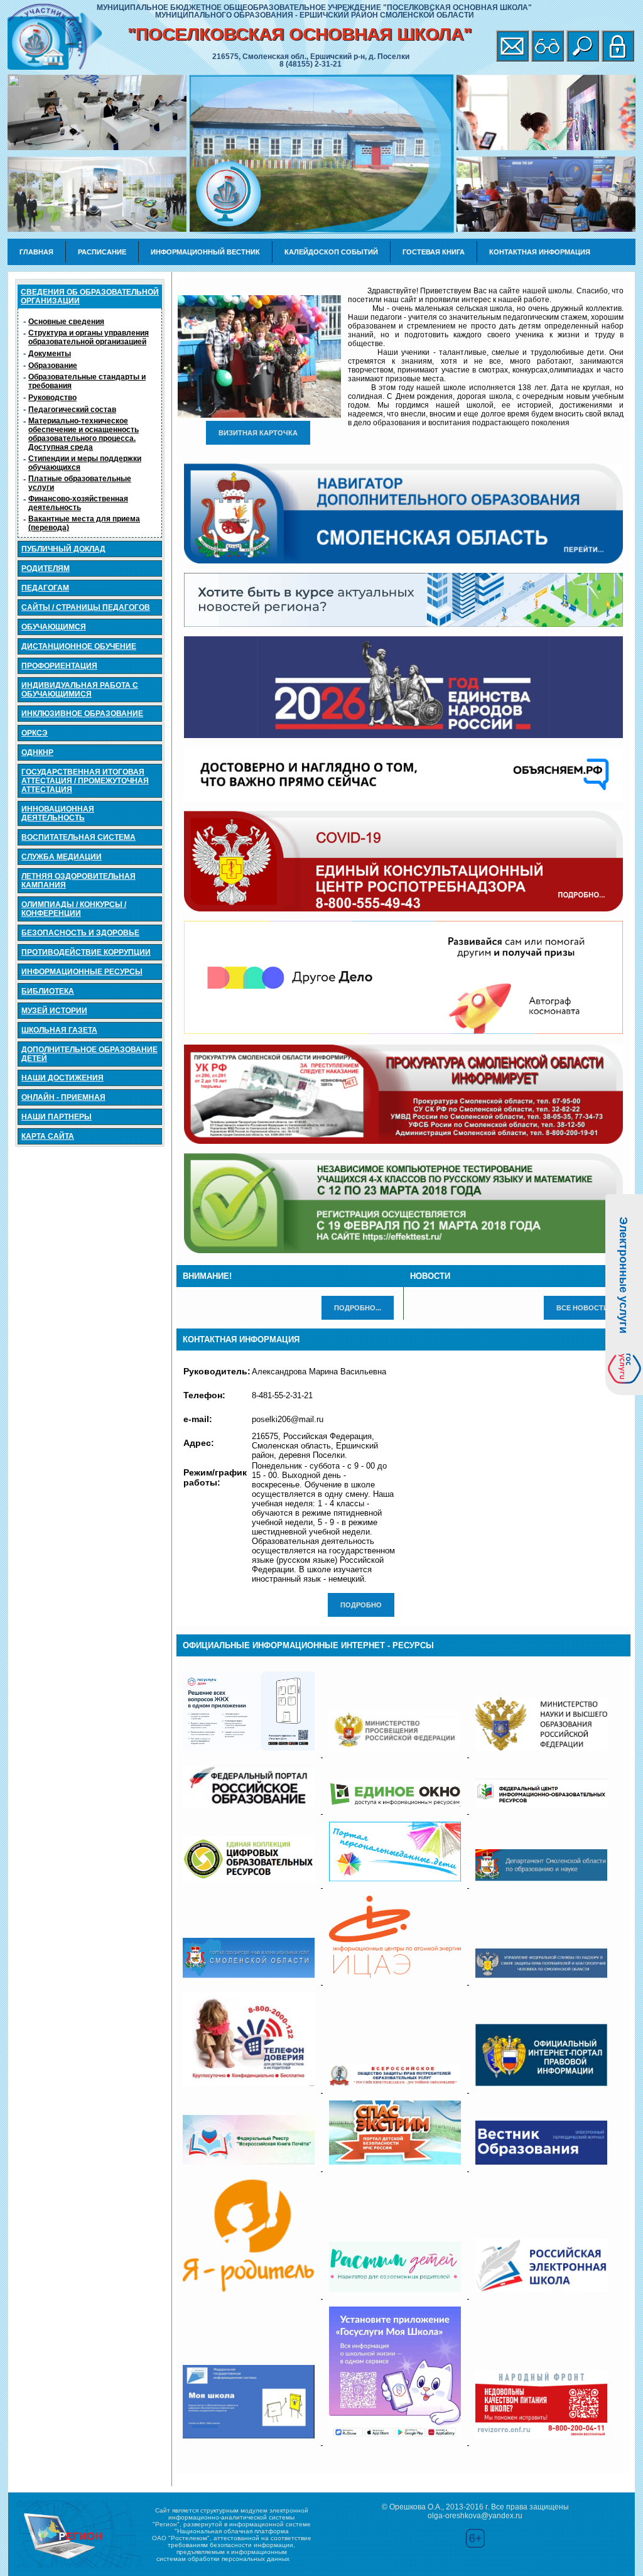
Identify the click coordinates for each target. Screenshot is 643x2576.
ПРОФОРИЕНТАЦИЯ (59, 666)
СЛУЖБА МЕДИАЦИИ (62, 857)
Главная (36, 252)
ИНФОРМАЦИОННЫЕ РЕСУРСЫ (82, 972)
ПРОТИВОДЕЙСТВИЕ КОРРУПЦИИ (86, 952)
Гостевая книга (434, 252)
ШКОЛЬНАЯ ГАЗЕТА (59, 1030)
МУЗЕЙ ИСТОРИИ (54, 1011)
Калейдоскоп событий (331, 252)
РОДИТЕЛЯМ (46, 568)
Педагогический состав (72, 410)
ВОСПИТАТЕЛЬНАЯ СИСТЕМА (78, 837)
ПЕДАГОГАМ (45, 588)
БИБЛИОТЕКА (48, 991)
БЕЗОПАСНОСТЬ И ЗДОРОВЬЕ (80, 933)
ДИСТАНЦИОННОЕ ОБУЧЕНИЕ (79, 646)
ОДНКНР (37, 753)
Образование (53, 366)
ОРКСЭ (35, 733)
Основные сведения (66, 322)
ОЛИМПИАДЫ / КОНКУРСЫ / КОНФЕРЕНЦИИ (74, 909)
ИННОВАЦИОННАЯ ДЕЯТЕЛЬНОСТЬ (58, 813)
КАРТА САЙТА (48, 1136)
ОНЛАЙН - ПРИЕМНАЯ (63, 1097)
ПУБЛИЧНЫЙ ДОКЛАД (63, 549)
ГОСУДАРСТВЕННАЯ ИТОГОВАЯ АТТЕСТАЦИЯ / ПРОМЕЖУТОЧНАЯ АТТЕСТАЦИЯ (85, 781)
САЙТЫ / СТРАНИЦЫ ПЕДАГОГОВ (86, 607)
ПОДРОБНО (361, 1605)
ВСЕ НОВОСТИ (582, 1308)
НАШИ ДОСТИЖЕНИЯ (62, 1078)
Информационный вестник (205, 252)
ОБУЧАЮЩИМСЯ (54, 627)
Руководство (52, 398)
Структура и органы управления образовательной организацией (89, 337)
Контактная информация (540, 252)
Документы (50, 354)
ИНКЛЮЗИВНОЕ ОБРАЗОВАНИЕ (82, 714)
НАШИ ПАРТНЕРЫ (57, 1117)
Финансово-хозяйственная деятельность (78, 503)
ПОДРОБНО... (358, 1308)
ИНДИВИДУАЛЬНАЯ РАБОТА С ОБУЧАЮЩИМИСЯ (80, 690)
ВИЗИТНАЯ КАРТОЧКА (258, 433)
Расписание (102, 252)
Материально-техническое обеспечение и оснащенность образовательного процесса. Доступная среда (84, 434)
